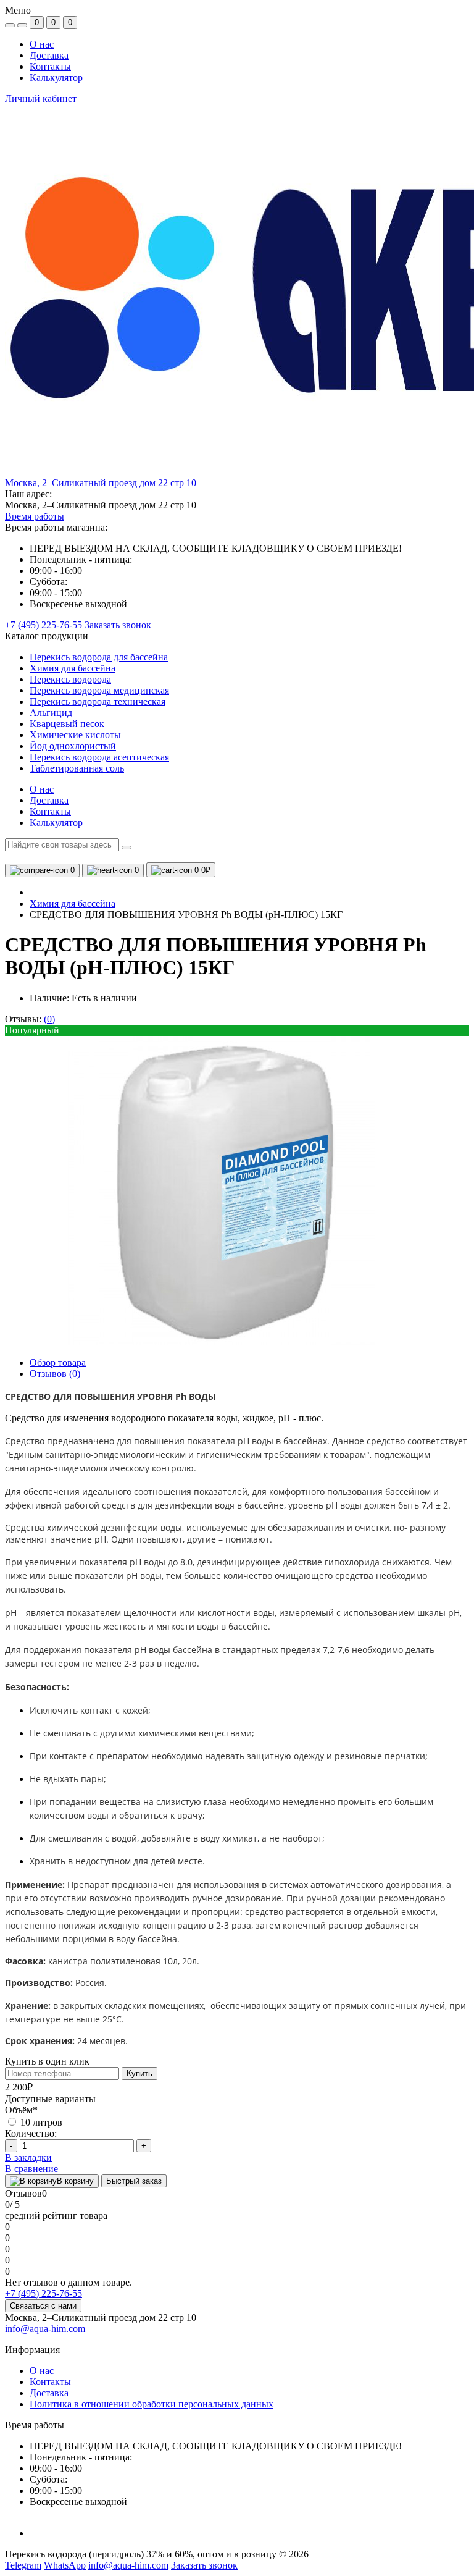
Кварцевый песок (67, 724)
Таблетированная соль (77, 768)
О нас (42, 44)
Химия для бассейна (73, 668)
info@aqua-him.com (45, 2329)
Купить (139, 2073)
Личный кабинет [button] (41, 99)
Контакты (50, 66)
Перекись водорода (70, 679)
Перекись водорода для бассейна (99, 657)
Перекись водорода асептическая (99, 757)
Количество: (31, 2133)
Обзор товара (58, 1362)
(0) (49, 1019)
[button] (101, 483)
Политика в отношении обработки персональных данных (152, 2404)
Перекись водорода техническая (98, 701)
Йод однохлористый (73, 746)
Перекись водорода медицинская (99, 690)
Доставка (49, 55)
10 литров (40, 2122)
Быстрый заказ (134, 2181)
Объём (21, 2110)
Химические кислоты (75, 735)
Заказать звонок (118, 625)
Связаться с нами (43, 2306)
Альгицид (51, 713)
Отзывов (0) (55, 1374)
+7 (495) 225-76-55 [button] (44, 2293)
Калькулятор (56, 78)
